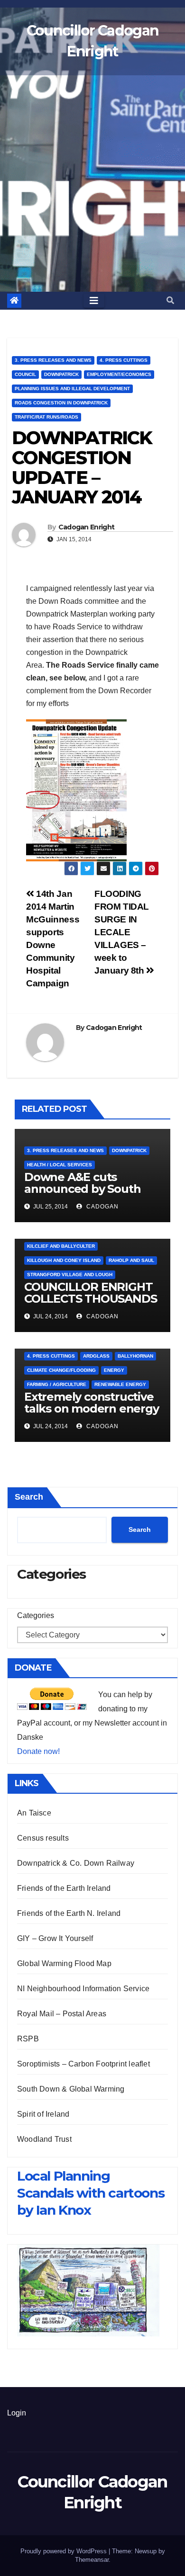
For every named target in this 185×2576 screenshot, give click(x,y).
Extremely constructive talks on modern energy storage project (92, 1409)
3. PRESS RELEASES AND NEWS (53, 360)
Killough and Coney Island (64, 1260)
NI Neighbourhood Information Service (83, 1989)
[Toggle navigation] (94, 301)
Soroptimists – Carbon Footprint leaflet (83, 2064)
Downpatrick (61, 374)
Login (17, 2413)
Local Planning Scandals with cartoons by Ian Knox (91, 2193)
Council (25, 374)
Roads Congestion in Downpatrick (61, 403)
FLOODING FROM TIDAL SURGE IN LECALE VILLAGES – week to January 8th (122, 932)
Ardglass (96, 1356)
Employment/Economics (119, 374)
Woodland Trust (44, 2139)
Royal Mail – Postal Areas (62, 2014)
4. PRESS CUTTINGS (124, 360)
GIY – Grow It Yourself (55, 1938)
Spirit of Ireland (43, 2114)
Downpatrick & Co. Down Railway (76, 1863)
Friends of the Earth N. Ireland (69, 1913)
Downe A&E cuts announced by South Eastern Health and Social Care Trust (82, 1195)
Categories (36, 1615)
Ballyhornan (135, 1356)
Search (29, 1497)
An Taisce (34, 1813)
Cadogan (102, 1207)
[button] (170, 300)
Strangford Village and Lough (70, 1275)
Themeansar (92, 2560)
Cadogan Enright (87, 527)
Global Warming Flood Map (64, 1963)
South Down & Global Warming (71, 2089)
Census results (43, 1838)
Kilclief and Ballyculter (61, 1246)
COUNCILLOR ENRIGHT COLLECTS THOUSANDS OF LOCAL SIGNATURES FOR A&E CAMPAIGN (90, 1305)
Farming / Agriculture (57, 1384)
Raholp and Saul (131, 1260)
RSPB (28, 2039)
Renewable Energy (120, 1384)
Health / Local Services (60, 1165)
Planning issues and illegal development (72, 389)
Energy (114, 1370)
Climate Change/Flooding (61, 1370)
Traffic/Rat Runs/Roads (46, 417)
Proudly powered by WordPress (65, 2551)
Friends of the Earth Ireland (64, 1888)
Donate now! (38, 1751)
